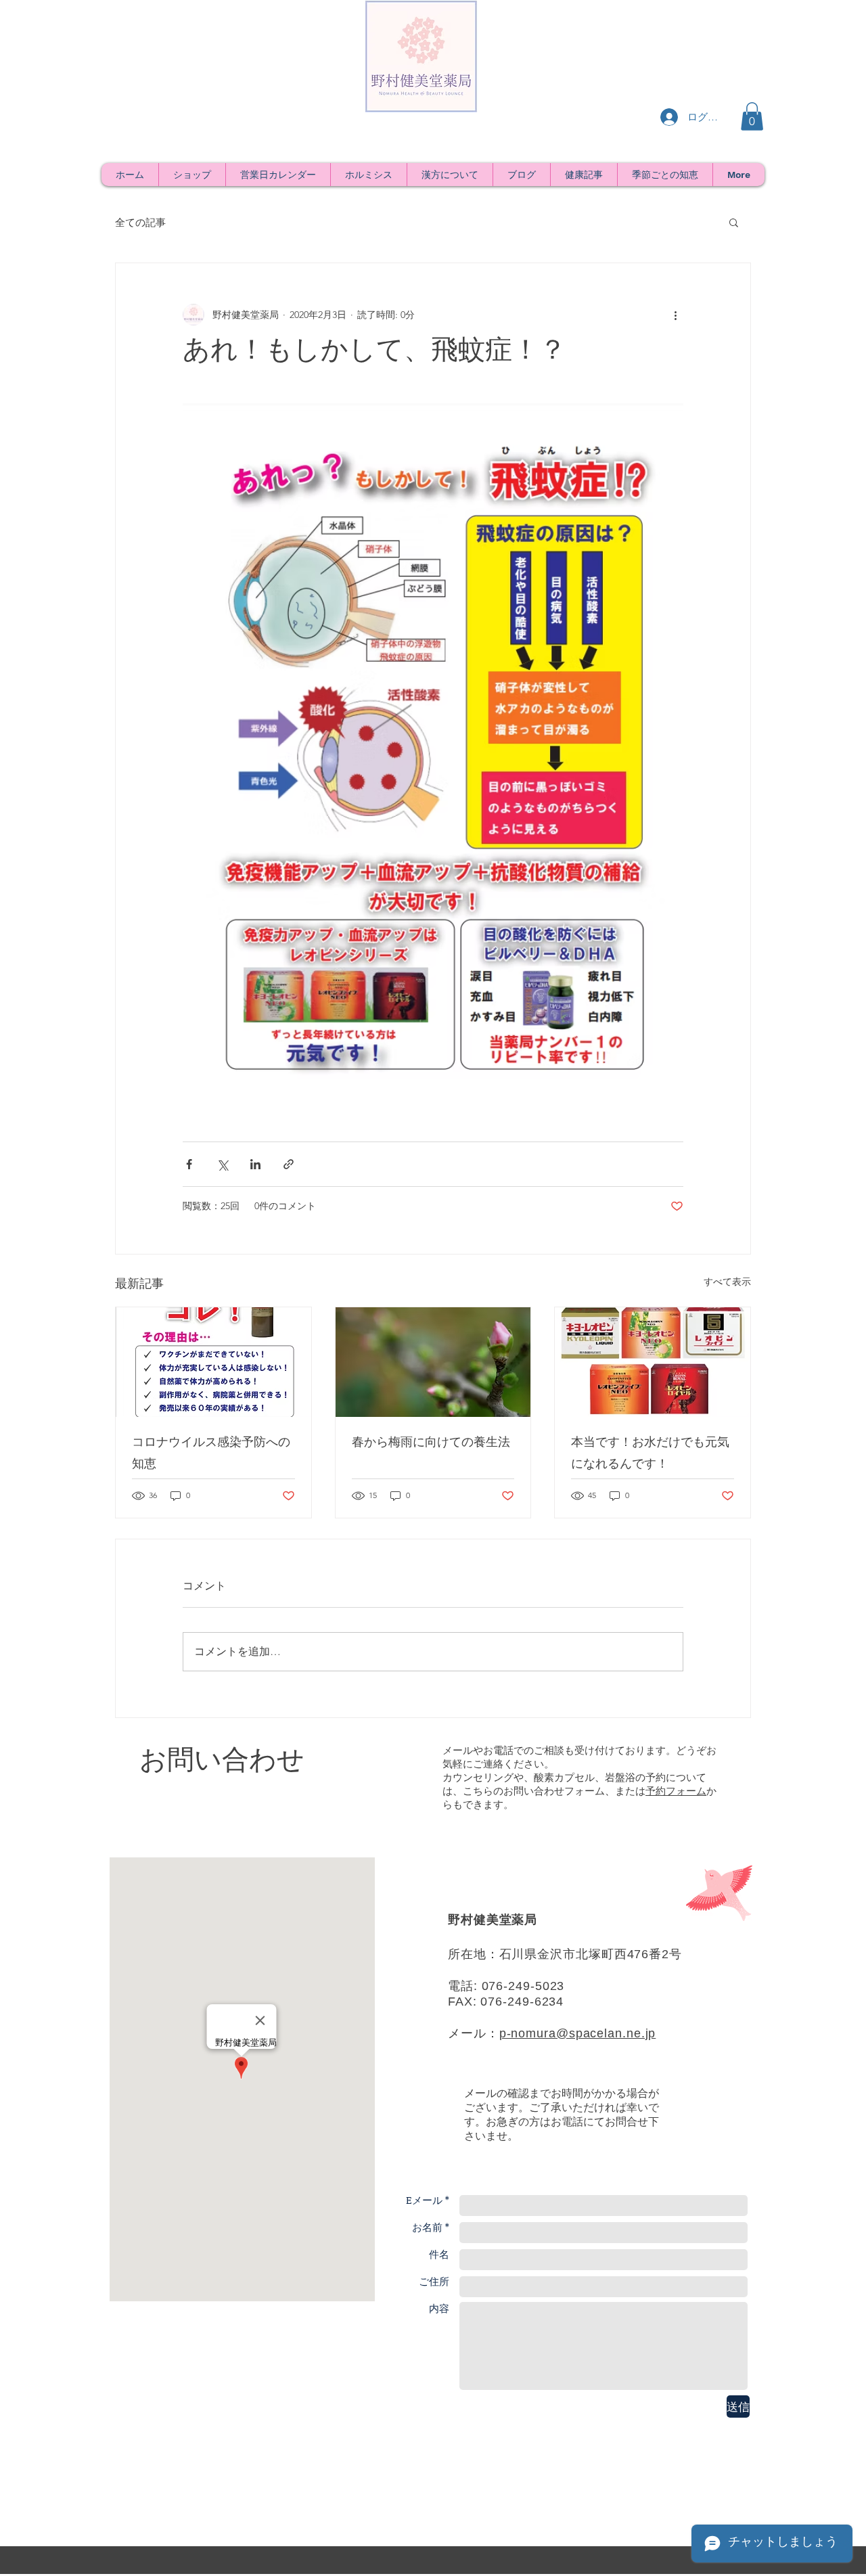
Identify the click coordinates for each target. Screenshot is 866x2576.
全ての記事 (140, 222)
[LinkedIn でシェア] (255, 1164)
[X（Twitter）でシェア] (222, 1164)
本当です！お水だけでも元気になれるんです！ (650, 1455)
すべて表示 (727, 1282)
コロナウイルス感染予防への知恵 (211, 1455)
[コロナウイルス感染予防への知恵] (213, 1362)
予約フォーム (676, 1791)
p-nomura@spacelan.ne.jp (578, 2033)
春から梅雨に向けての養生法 (431, 1444)
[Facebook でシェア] (189, 1164)
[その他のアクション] (675, 315)
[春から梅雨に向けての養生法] (433, 1362)
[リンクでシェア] (289, 1164)
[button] (752, 116)
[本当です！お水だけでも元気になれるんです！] (653, 1362)
